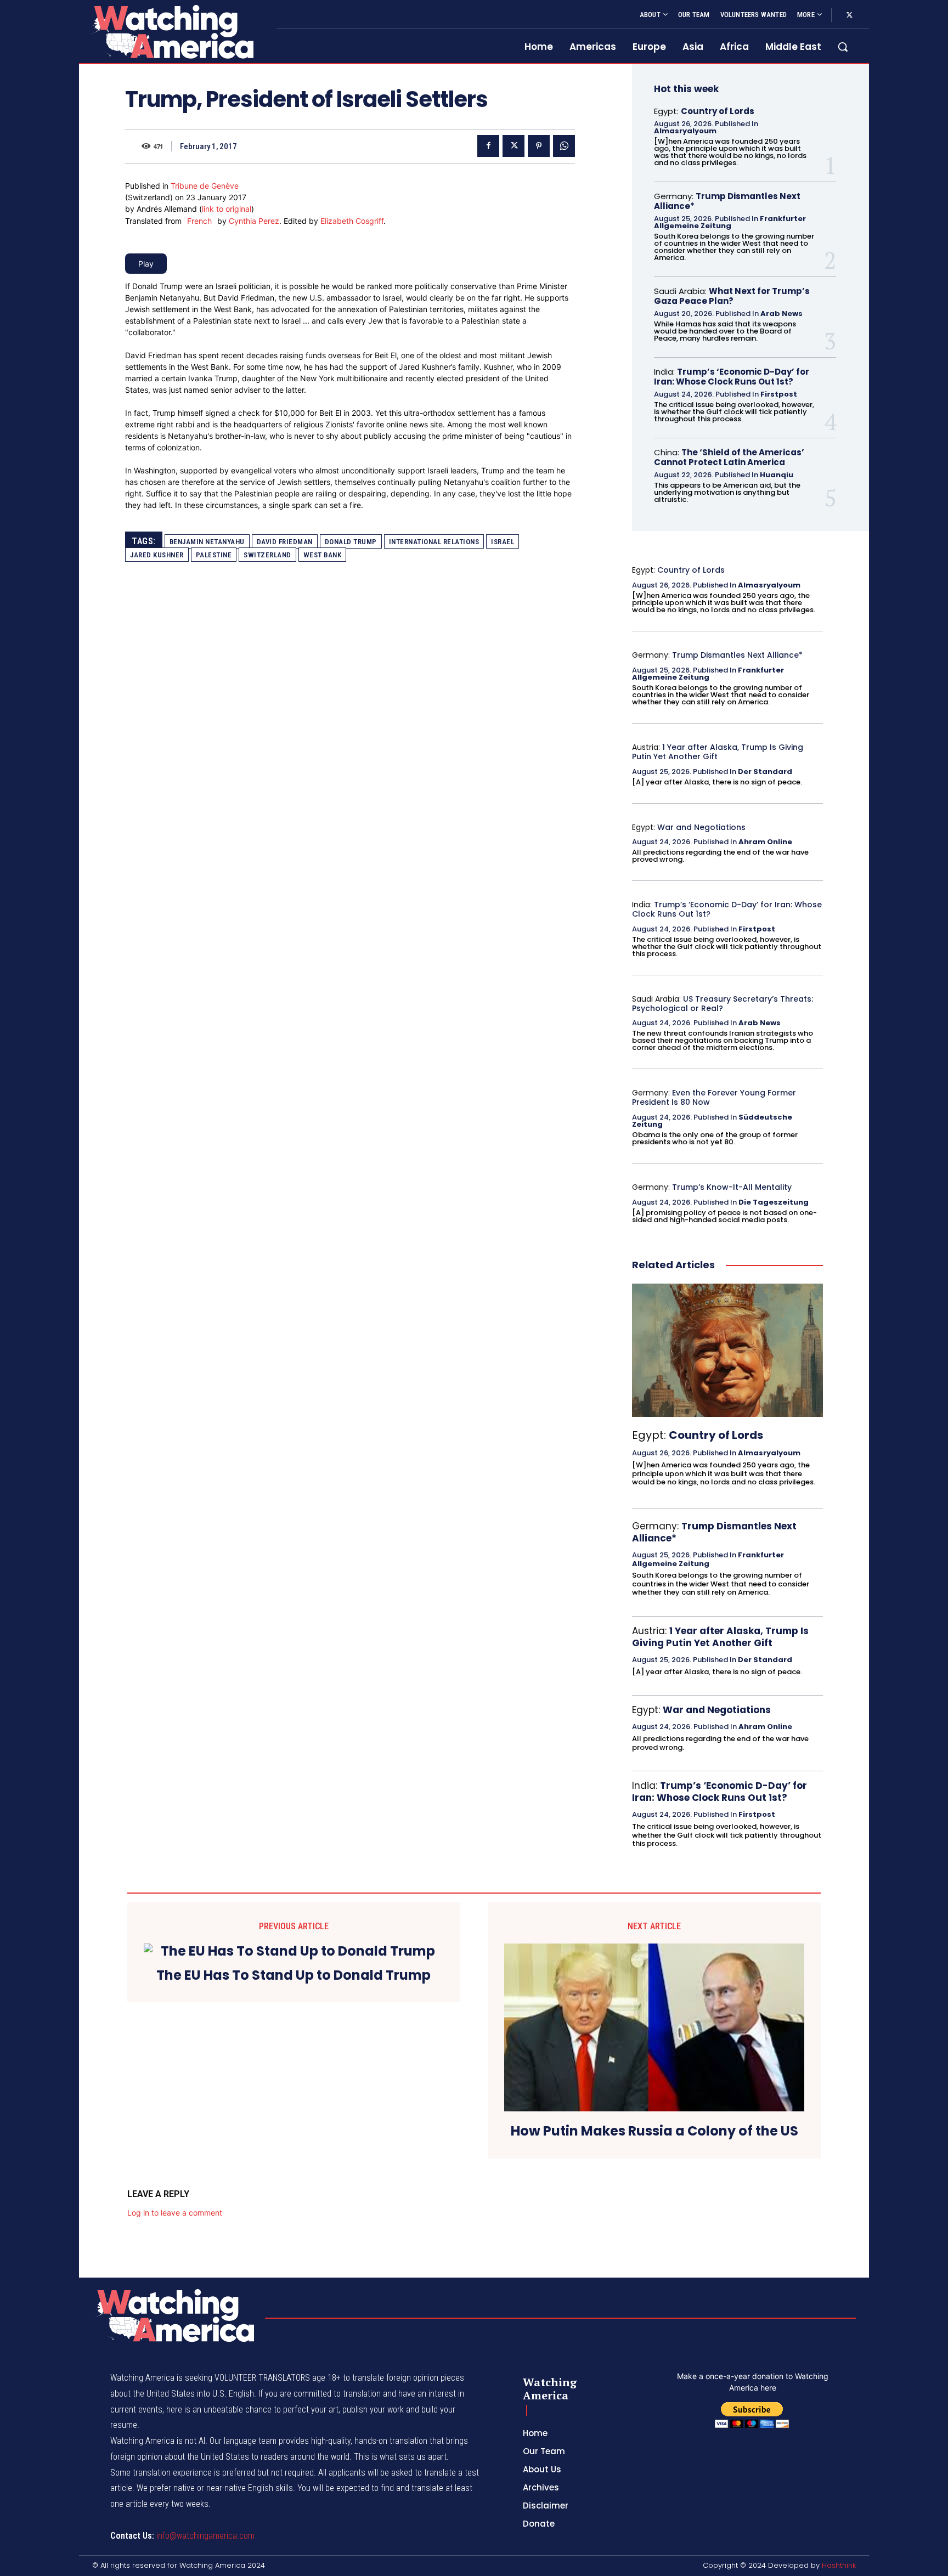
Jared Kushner (157, 555)
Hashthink (839, 2565)
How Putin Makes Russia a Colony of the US (654, 2131)
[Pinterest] (539, 146)
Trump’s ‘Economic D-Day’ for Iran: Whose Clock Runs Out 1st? (732, 377)
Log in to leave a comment (175, 2213)
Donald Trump (351, 542)
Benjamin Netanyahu (207, 542)
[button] (843, 47)
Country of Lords (718, 111)
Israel (503, 542)
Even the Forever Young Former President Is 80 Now (714, 1097)
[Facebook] (488, 146)
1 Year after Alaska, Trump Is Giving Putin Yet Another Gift (718, 752)
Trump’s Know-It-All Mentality (732, 1187)
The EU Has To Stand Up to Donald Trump (294, 1976)
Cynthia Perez (254, 221)
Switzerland (267, 555)
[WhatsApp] (564, 146)
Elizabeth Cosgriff (352, 221)
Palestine (214, 555)
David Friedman (285, 542)
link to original (227, 209)
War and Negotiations (701, 827)
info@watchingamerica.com (205, 2536)
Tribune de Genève (205, 186)
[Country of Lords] (727, 1351)
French (199, 221)
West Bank (323, 555)
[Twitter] (849, 15)
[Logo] (171, 32)
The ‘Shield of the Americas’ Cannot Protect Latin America (729, 457)
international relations (434, 542)
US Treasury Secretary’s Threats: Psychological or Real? (723, 1004)
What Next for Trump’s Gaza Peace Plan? (732, 296)
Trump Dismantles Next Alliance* (727, 201)
